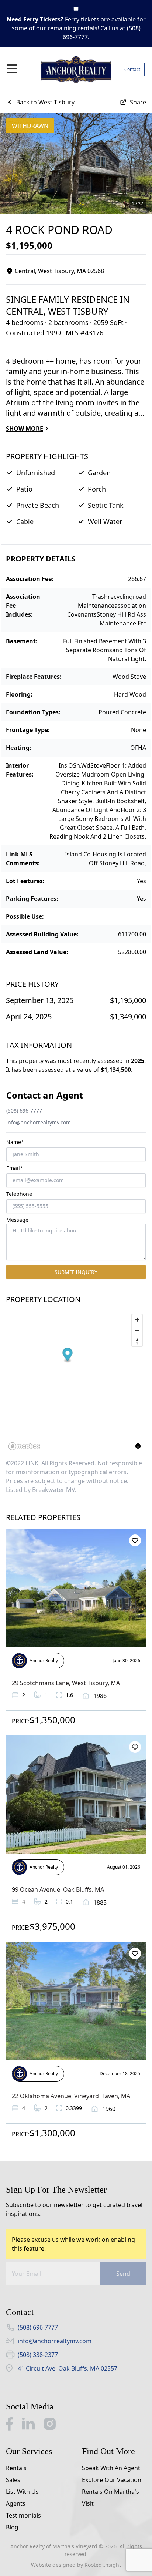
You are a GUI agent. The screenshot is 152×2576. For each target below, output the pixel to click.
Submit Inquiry (76, 1272)
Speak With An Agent (111, 2468)
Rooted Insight (103, 2565)
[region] (76, 1382)
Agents (16, 2503)
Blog (12, 2527)
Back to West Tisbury (45, 102)
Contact (132, 69)
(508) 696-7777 (24, 1111)
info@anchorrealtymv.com (39, 1122)
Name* (15, 1142)
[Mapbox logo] (24, 1446)
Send (123, 2274)
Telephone (19, 1194)
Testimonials (23, 2515)
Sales (13, 2480)
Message (17, 1220)
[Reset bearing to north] (137, 1341)
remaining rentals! (73, 28)
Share (138, 102)
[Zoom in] (137, 1320)
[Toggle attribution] (138, 1446)
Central (25, 271)
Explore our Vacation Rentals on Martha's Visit (112, 2492)
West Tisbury (56, 271)
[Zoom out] (137, 1330)
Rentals (16, 2468)
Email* (15, 1168)
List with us (22, 2492)
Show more (25, 429)
